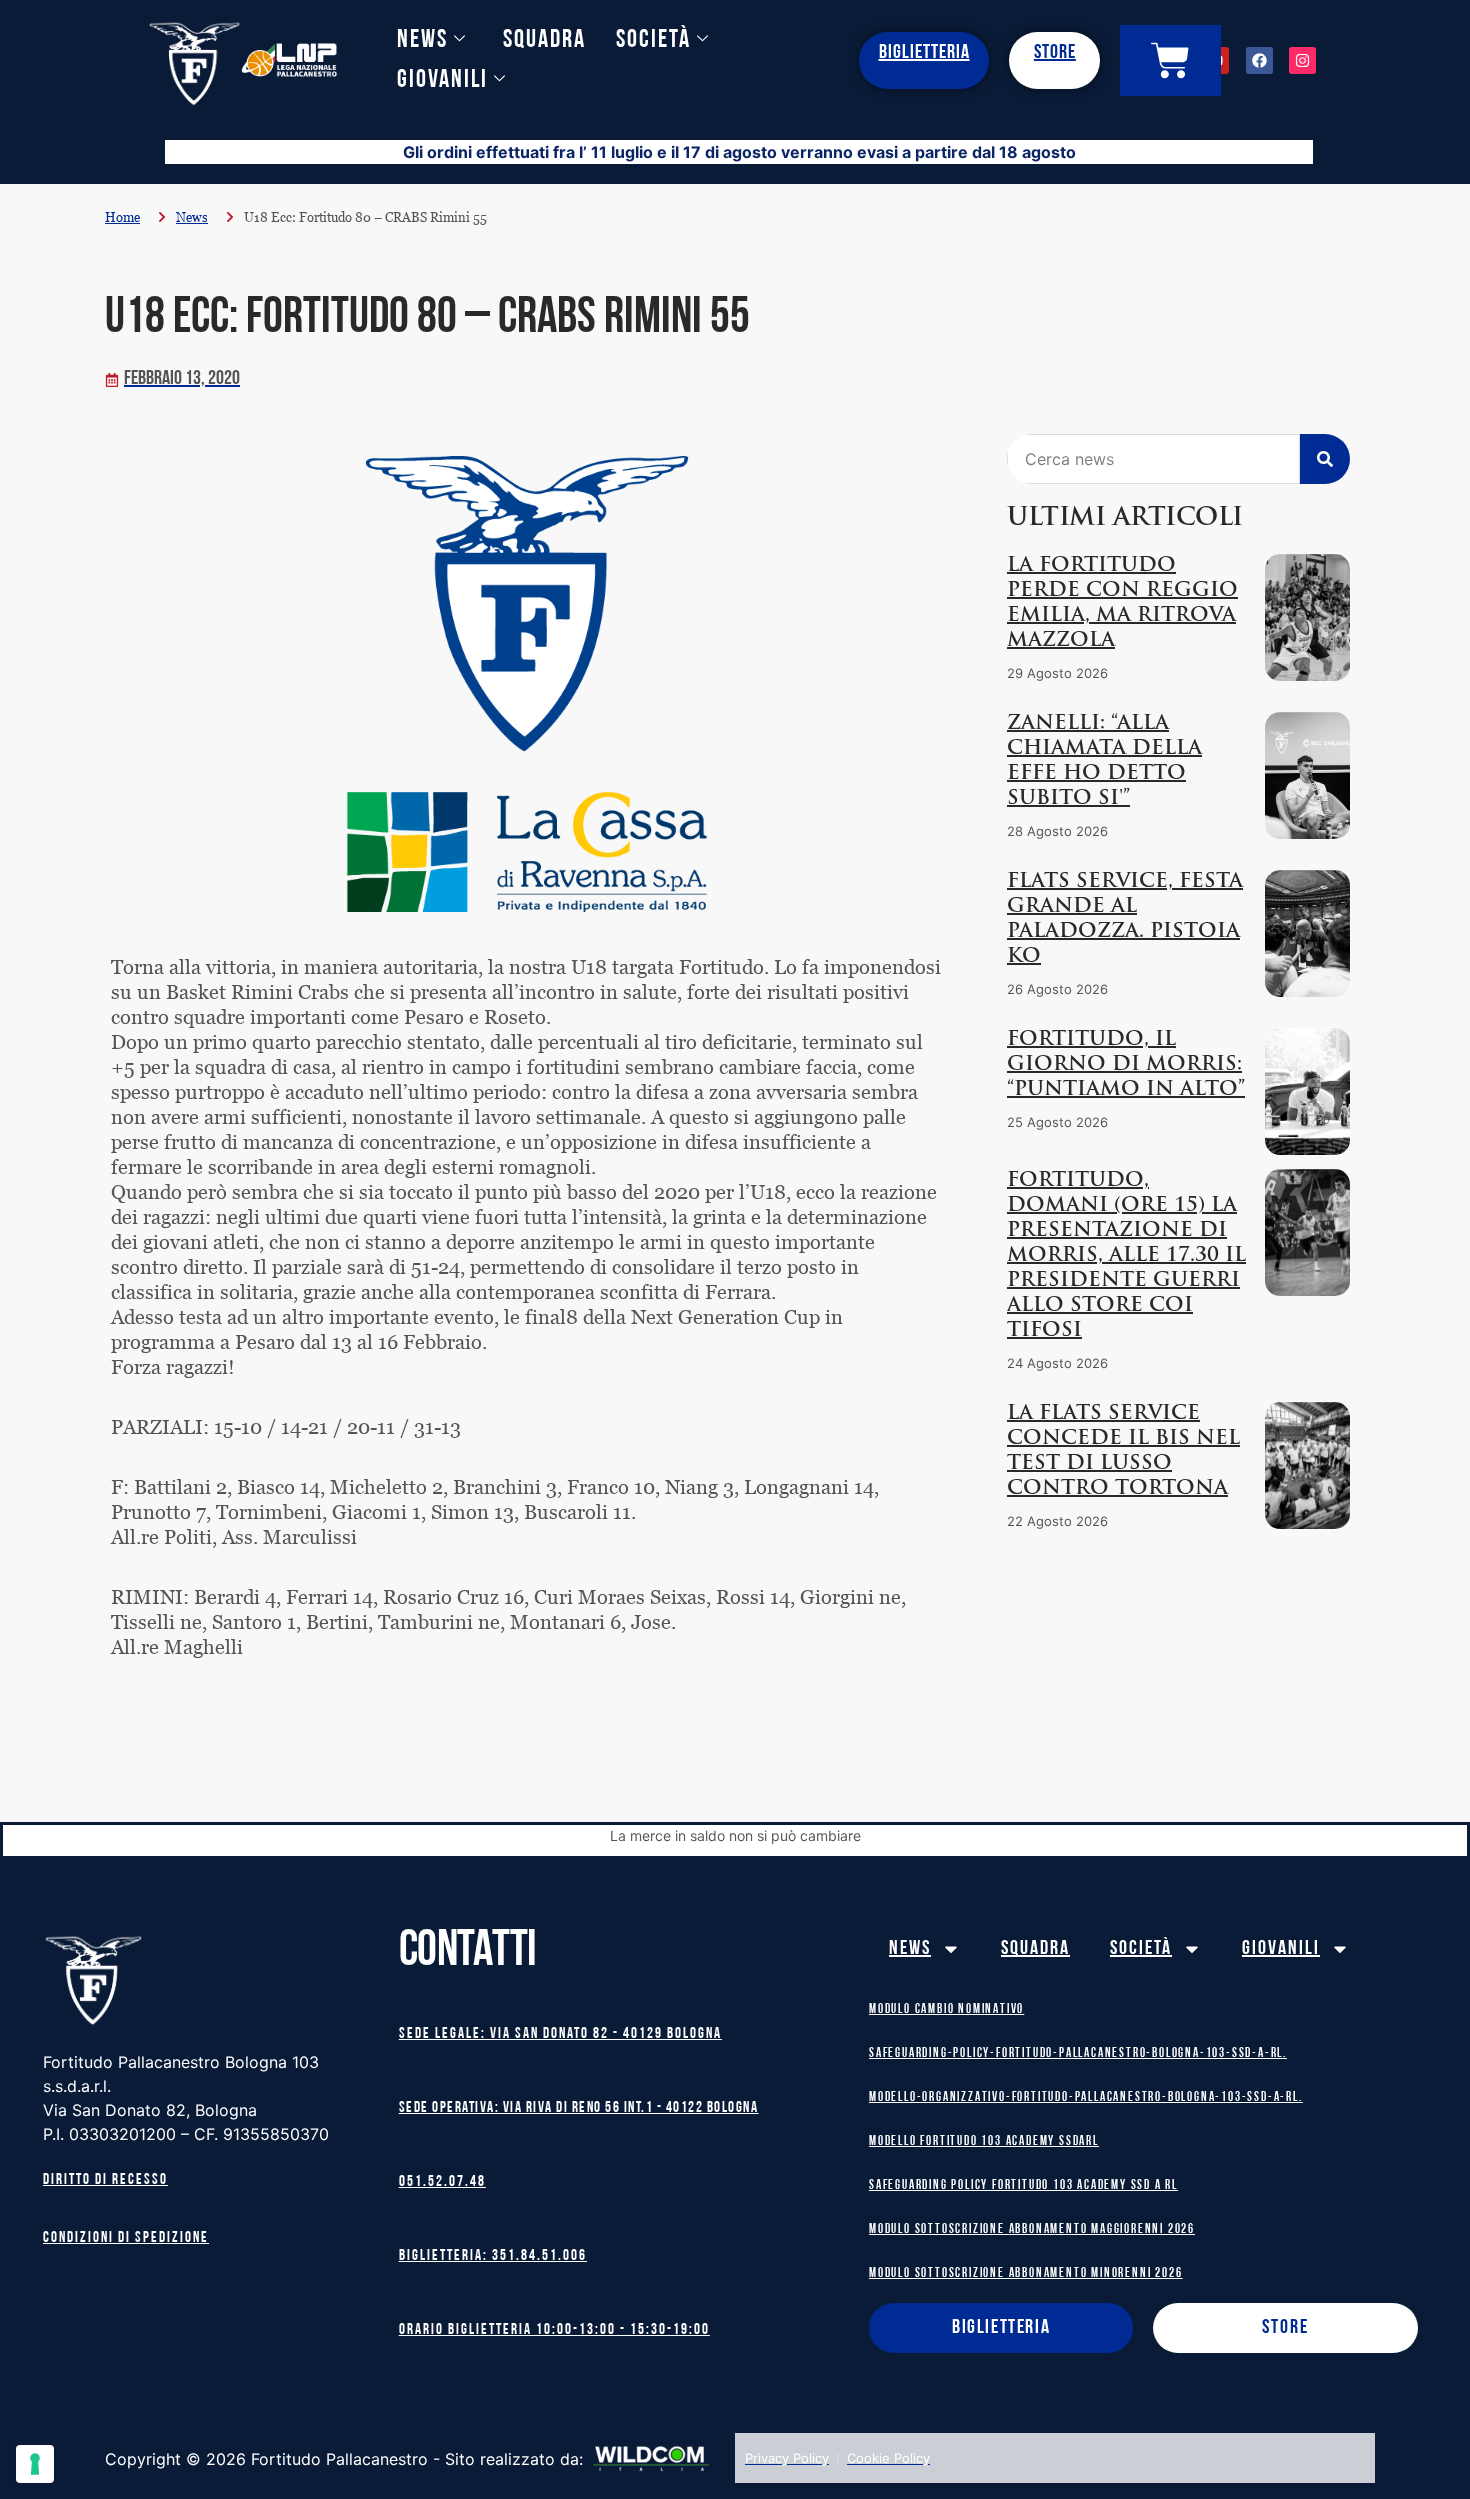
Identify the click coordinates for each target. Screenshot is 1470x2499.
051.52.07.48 (442, 2182)
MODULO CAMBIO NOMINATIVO (946, 2009)
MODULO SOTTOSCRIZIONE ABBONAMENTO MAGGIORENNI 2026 (1032, 2229)
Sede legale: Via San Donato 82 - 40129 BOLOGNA (560, 2034)
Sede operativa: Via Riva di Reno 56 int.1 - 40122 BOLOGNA (579, 2108)
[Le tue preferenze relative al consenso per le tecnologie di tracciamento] (35, 2464)
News (422, 40)
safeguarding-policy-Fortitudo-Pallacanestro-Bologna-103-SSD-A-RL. (1078, 2053)
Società (653, 40)
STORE (1055, 53)
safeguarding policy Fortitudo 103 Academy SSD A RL (1023, 2185)
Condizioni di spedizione (126, 2238)
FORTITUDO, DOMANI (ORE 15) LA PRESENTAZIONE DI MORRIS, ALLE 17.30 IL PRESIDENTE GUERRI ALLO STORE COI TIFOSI (1126, 1256)
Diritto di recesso (105, 2180)
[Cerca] (1325, 459)
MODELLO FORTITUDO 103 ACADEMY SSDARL (984, 2141)
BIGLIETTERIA (924, 53)
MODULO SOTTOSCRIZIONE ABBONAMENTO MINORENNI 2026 (1025, 2273)
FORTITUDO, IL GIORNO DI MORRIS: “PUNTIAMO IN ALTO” (1126, 1065)
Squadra (544, 40)
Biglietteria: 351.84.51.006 (493, 2256)
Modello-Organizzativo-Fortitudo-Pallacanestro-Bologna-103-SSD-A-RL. (1086, 2097)
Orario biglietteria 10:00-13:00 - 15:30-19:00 (554, 2330)
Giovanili (442, 80)
